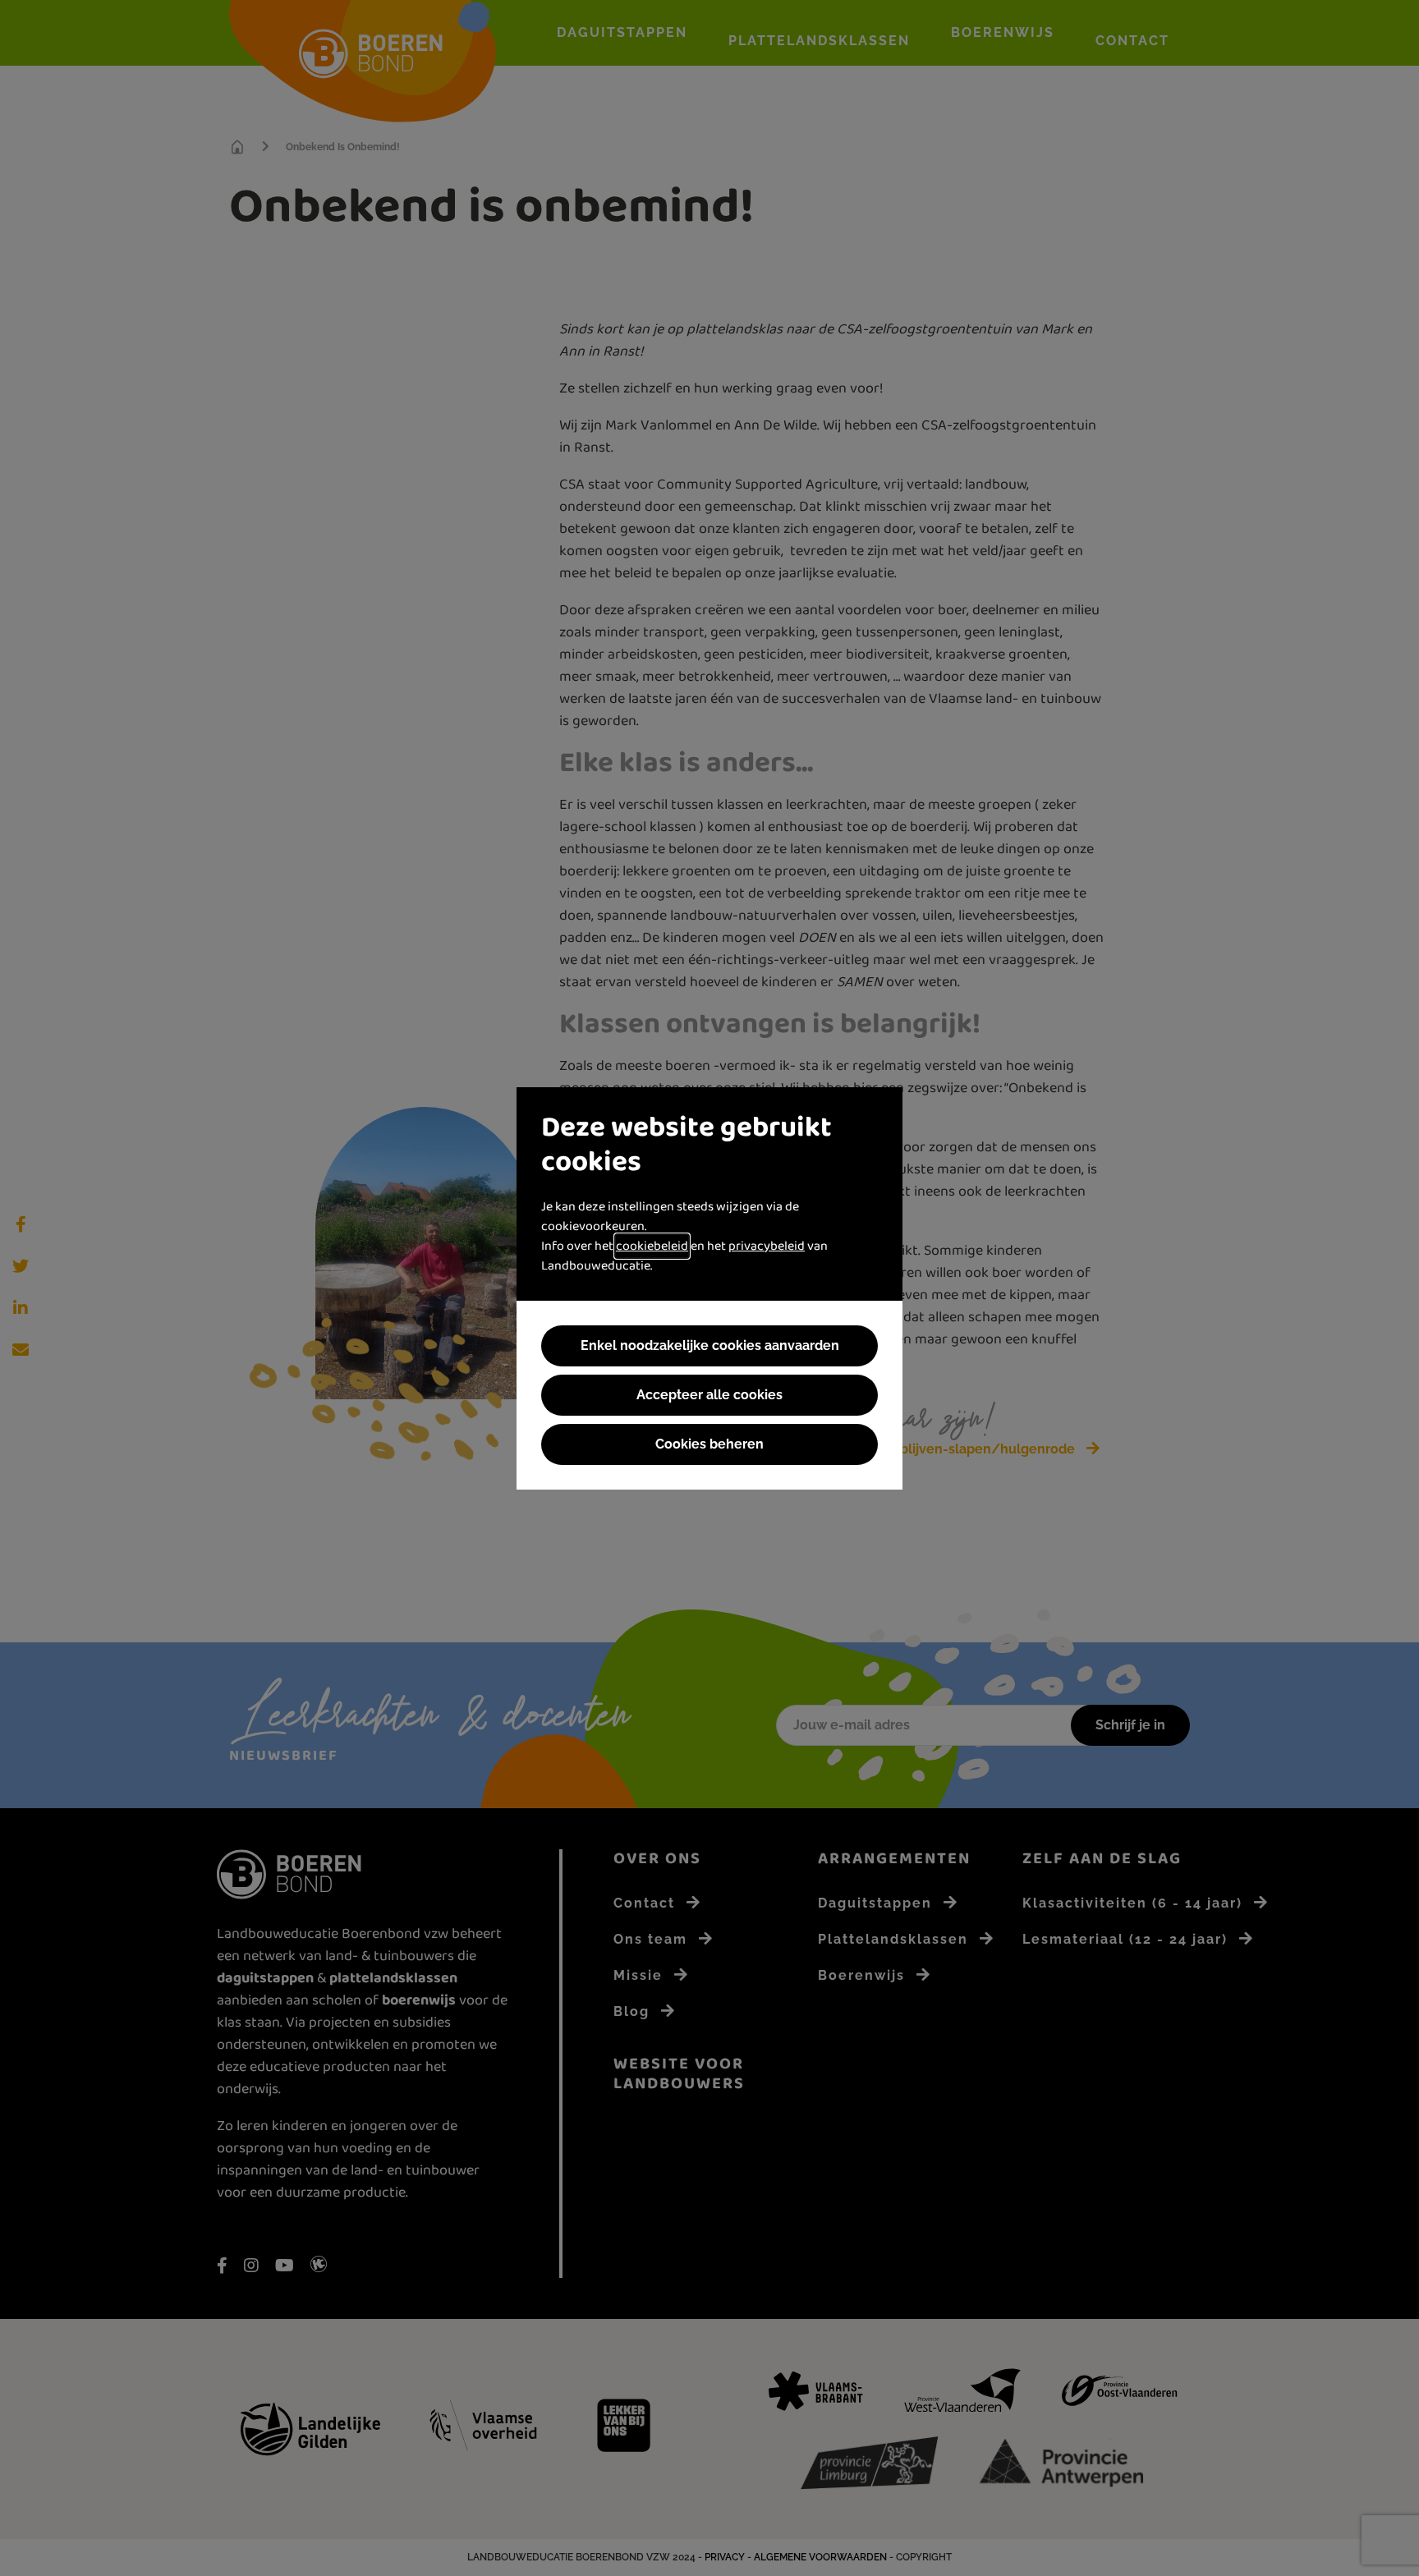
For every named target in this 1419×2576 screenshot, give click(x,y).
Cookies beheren (709, 1444)
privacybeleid (767, 1246)
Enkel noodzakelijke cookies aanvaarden (710, 1345)
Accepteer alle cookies (709, 1395)
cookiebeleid (652, 1246)
